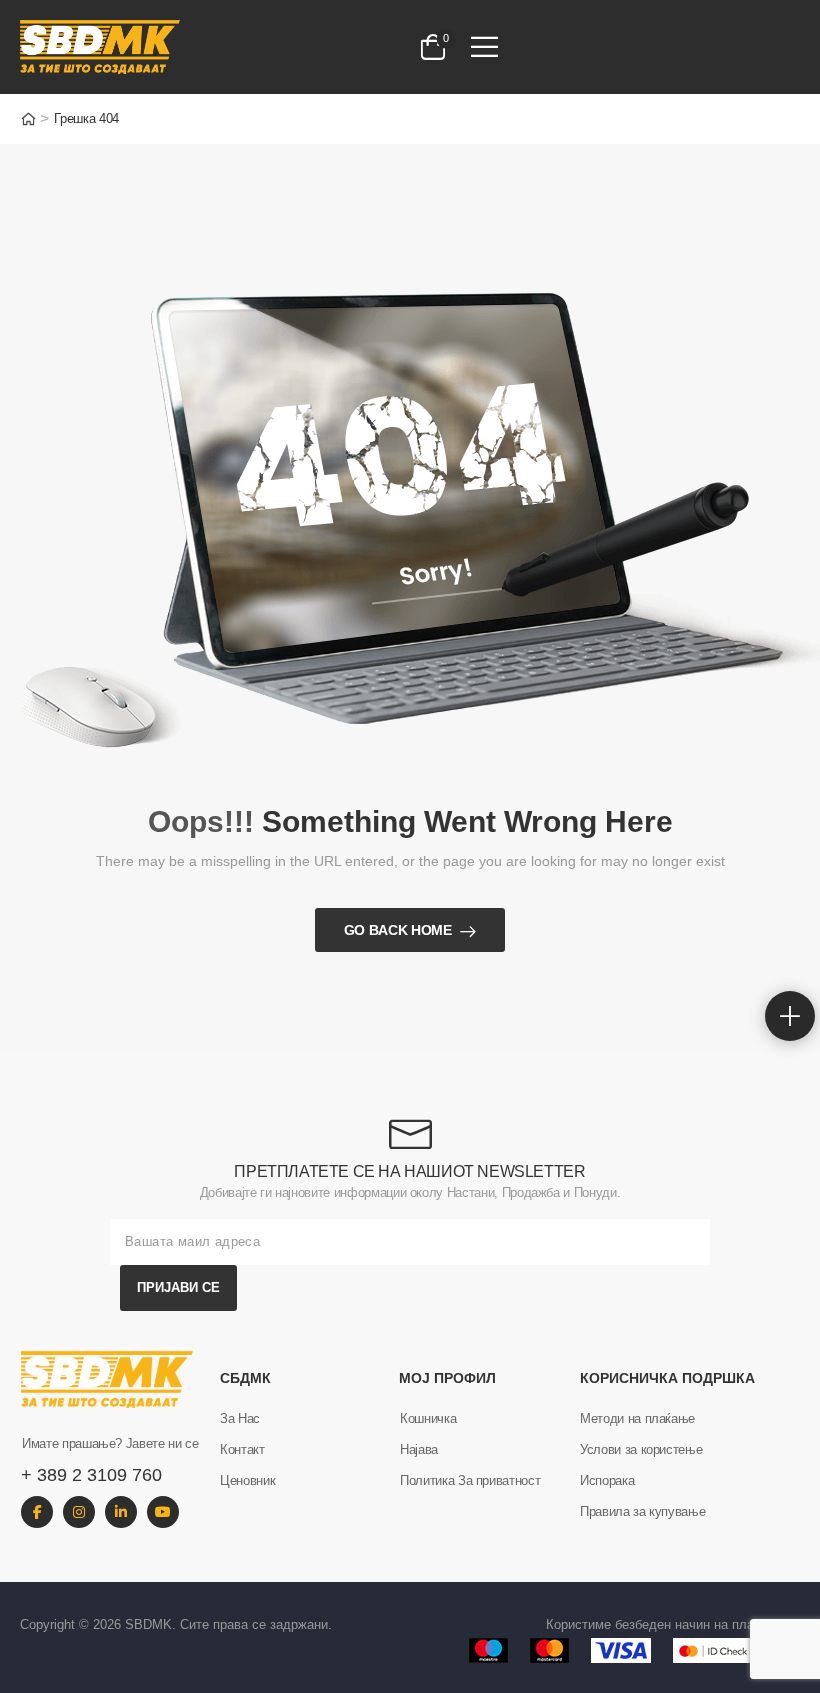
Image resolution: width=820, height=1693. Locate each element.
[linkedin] (121, 1512)
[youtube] (163, 1512)
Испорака (607, 1480)
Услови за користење (641, 1449)
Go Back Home (398, 930)
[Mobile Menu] (484, 46)
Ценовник (247, 1480)
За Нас (240, 1418)
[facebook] (37, 1512)
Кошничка (428, 1418)
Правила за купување (642, 1511)
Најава (419, 1449)
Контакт (242, 1449)
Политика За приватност (470, 1480)
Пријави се (178, 1287)
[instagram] (79, 1512)
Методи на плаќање (637, 1418)
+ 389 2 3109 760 (91, 1475)
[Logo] (179, 47)
